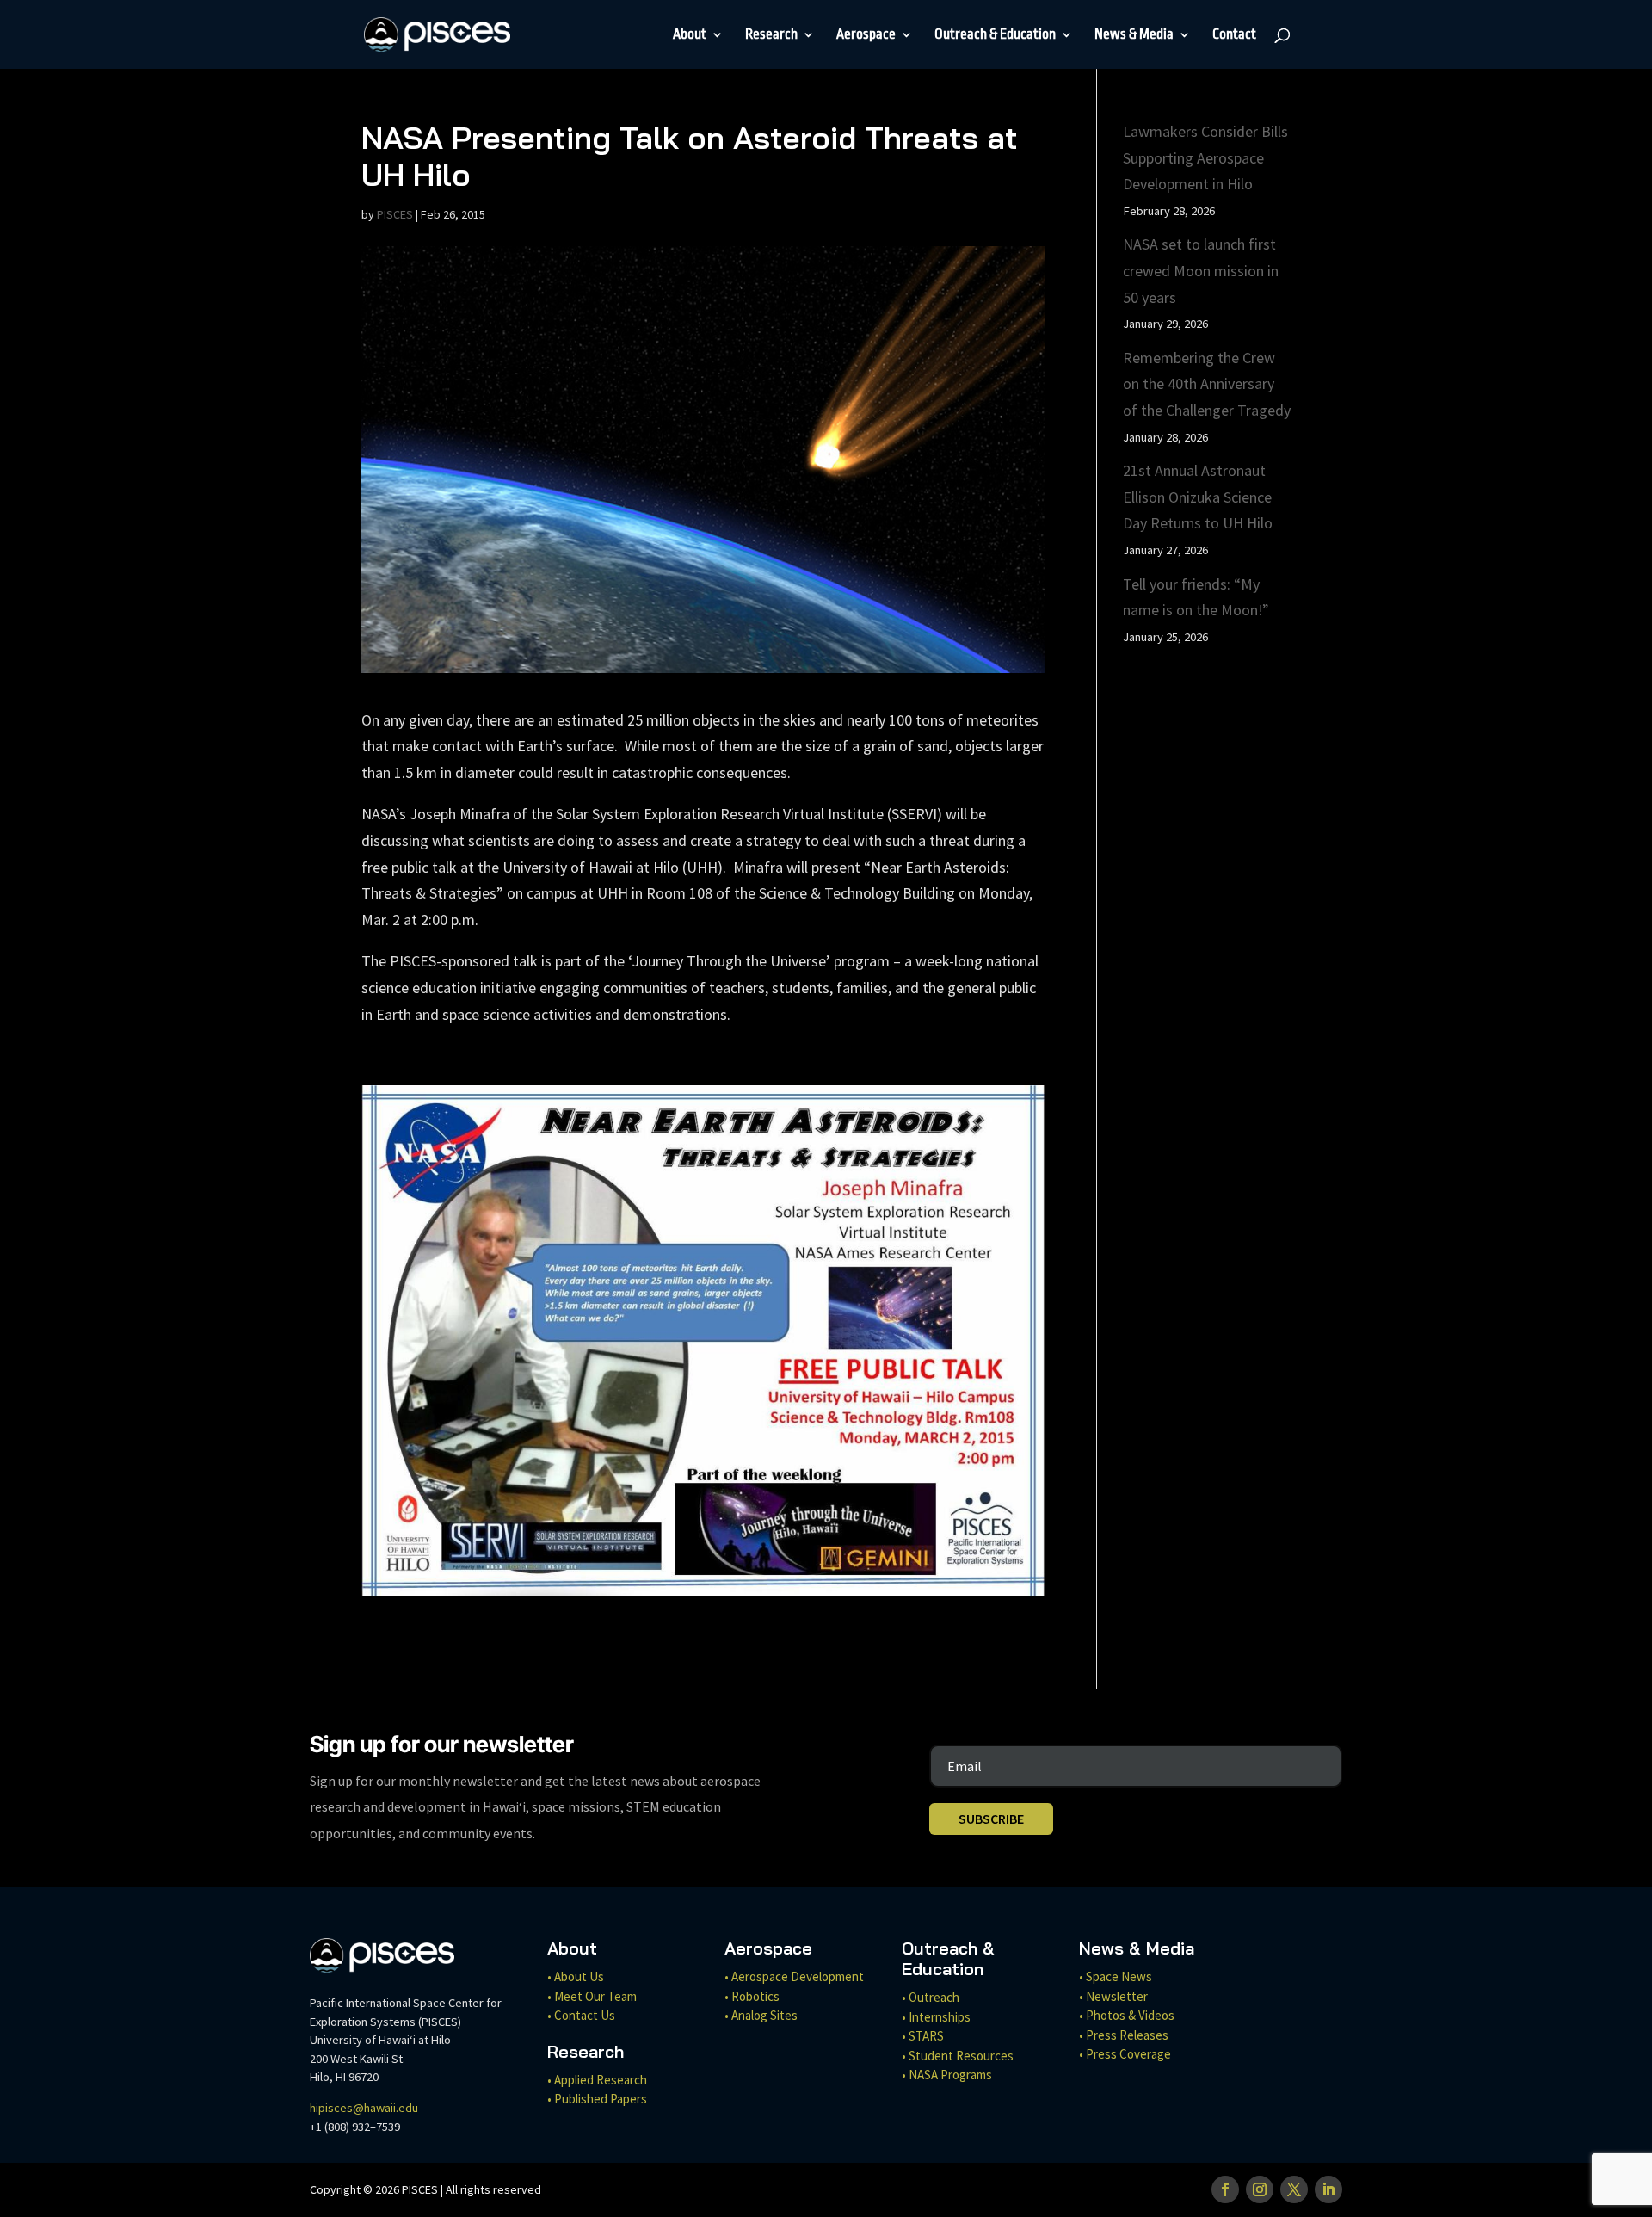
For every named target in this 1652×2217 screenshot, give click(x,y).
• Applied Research (597, 2080)
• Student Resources (958, 2056)
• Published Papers (597, 2099)
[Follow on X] (1294, 2189)
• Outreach (931, 1997)
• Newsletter (1113, 1996)
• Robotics (752, 1996)
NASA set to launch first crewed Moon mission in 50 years (1201, 270)
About (690, 35)
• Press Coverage (1125, 2054)
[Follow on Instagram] (1260, 2189)
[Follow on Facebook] (1225, 2189)
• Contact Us (581, 2015)
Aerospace (866, 35)
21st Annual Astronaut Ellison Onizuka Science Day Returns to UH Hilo (1198, 497)
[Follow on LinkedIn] (1328, 2189)
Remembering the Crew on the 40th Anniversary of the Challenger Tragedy (1207, 384)
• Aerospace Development (794, 1976)
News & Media (1134, 35)
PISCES (395, 214)
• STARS (923, 2036)
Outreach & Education (995, 35)
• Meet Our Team (592, 1996)
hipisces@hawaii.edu (364, 2108)
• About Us (576, 1976)
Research (771, 35)
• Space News (1116, 1976)
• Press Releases (1124, 2035)
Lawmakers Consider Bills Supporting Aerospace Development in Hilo (1205, 157)
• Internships (936, 2017)
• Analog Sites (761, 2015)
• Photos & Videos (1127, 2015)
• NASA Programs (947, 2075)
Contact (1234, 35)
